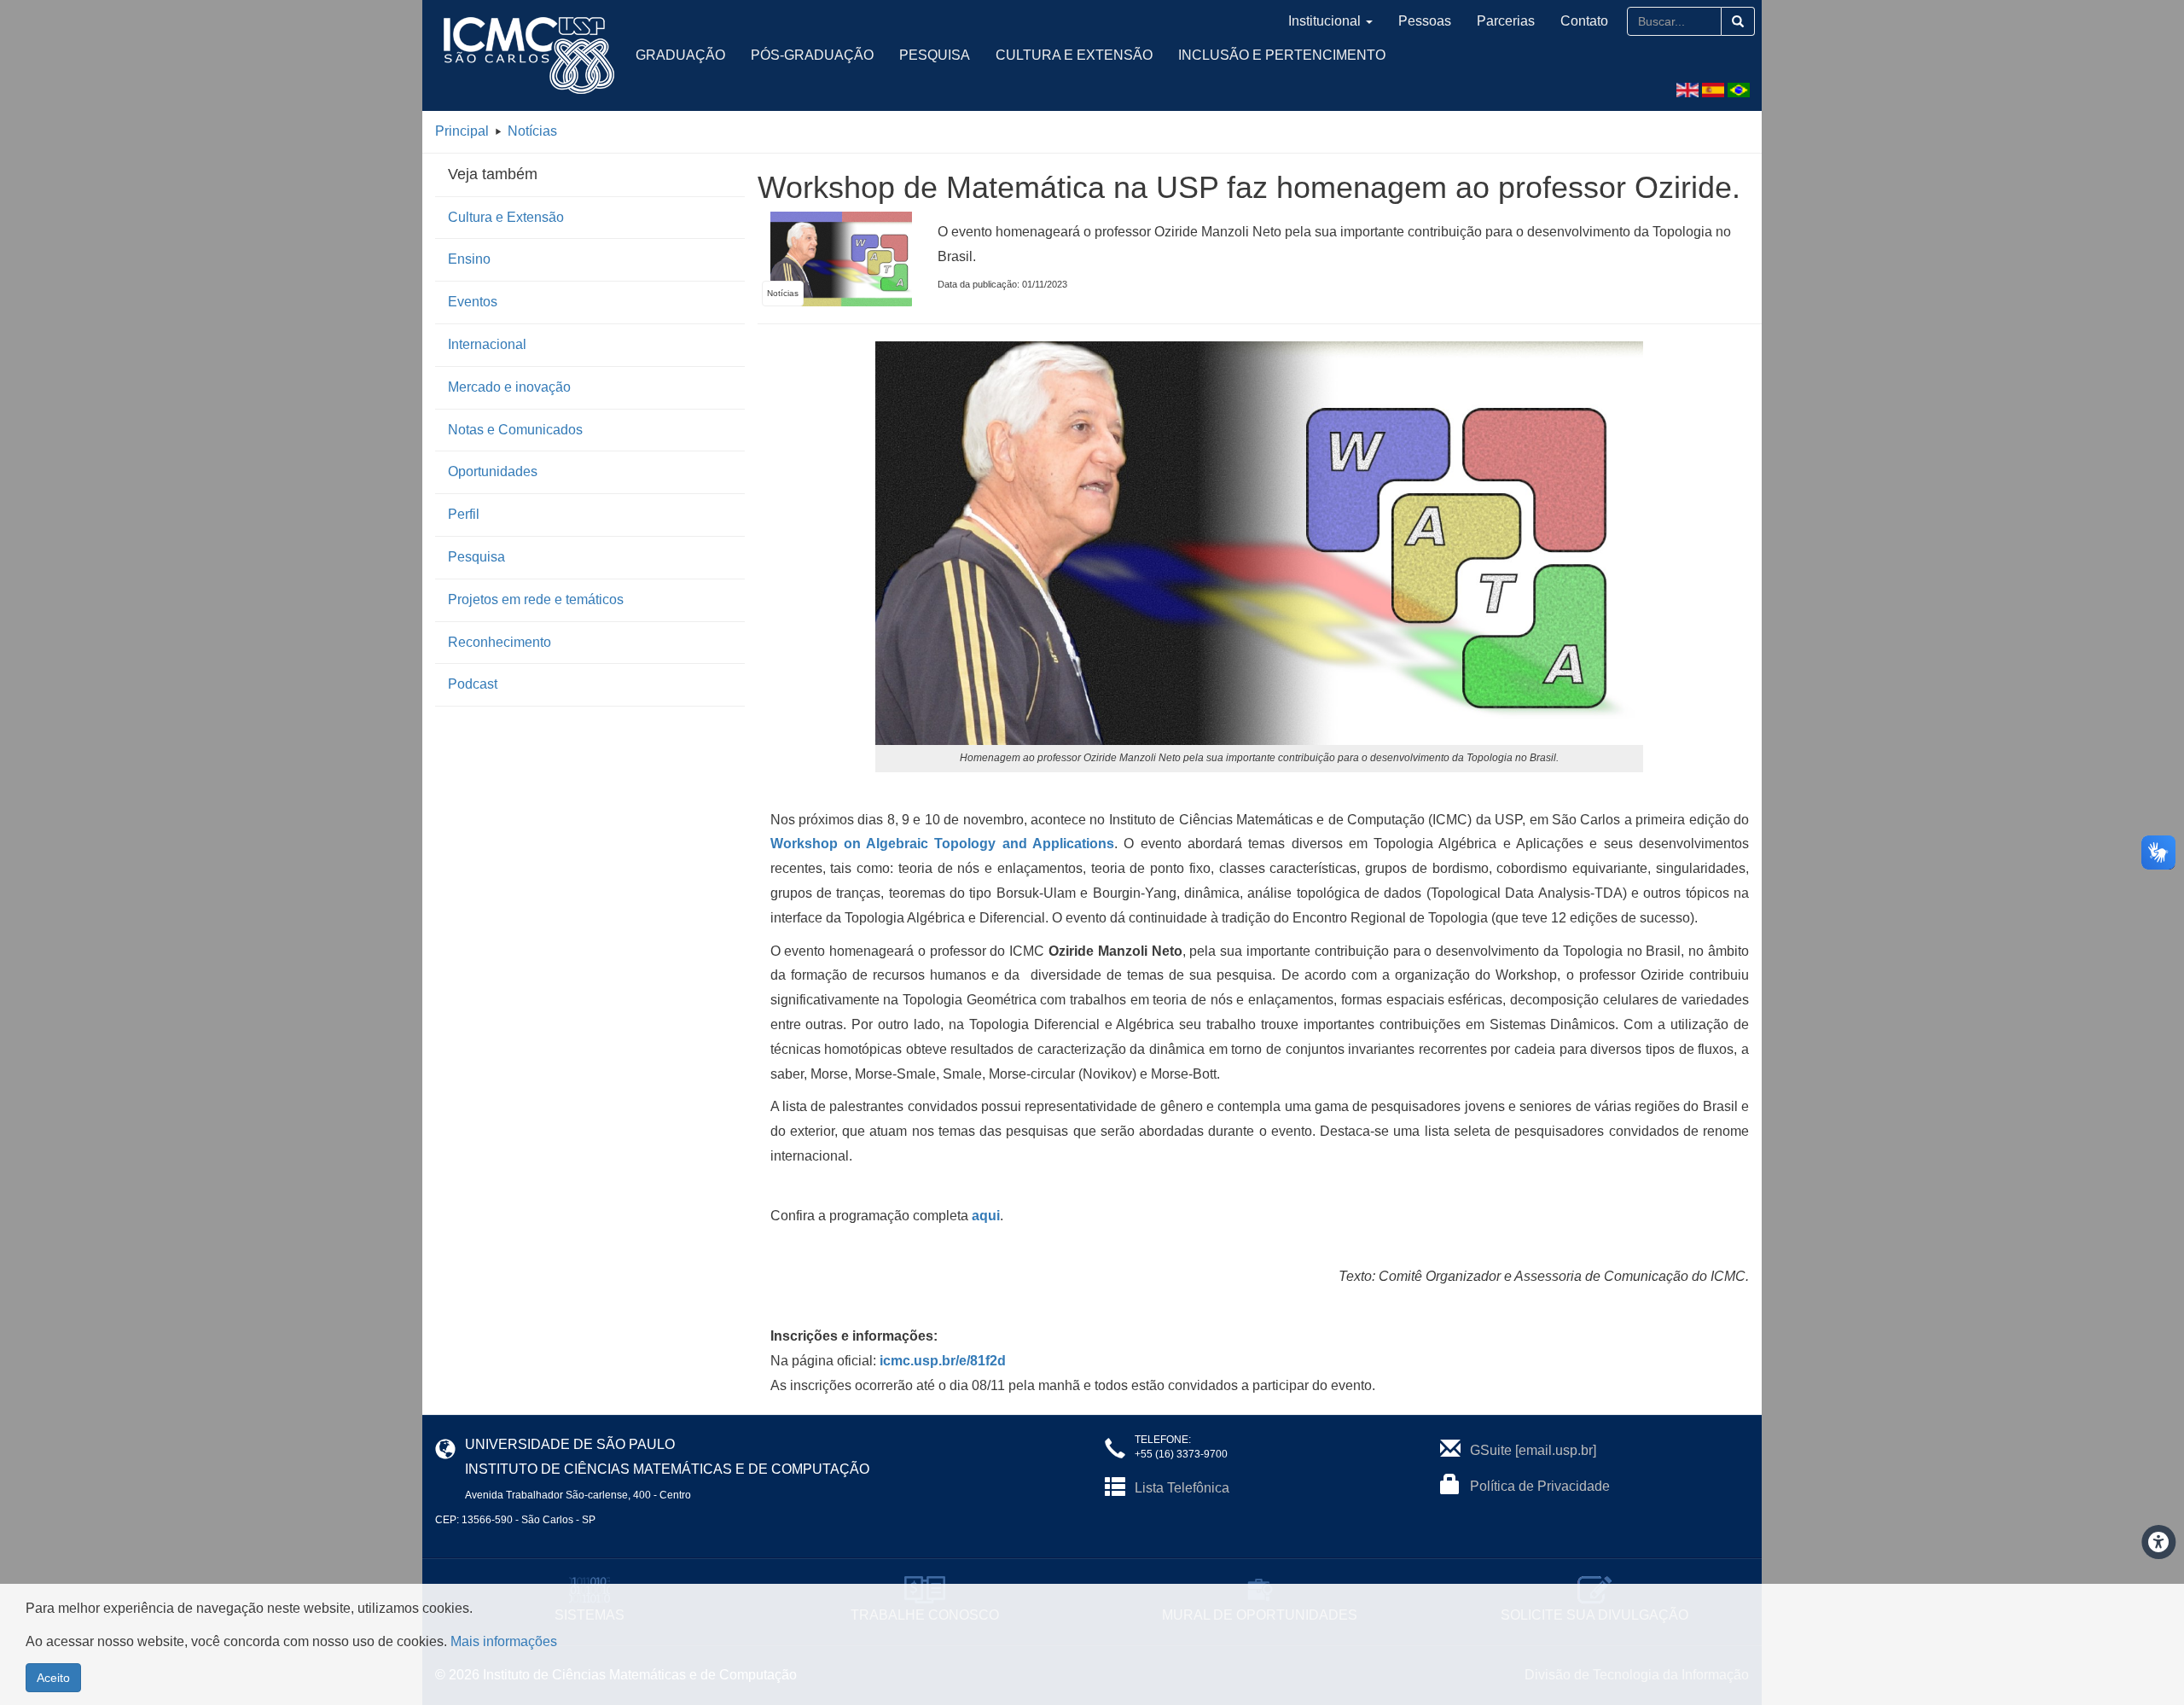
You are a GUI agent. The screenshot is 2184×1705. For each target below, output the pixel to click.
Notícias (532, 131)
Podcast (473, 684)
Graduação (680, 55)
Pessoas (1425, 21)
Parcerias (1506, 21)
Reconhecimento (500, 642)
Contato (1584, 21)
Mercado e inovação (509, 387)
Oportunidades (493, 471)
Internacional (487, 344)
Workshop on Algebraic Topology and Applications (943, 844)
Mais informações (504, 1641)
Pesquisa (935, 55)
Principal (462, 131)
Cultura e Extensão (1074, 55)
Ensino (469, 259)
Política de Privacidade (1540, 1486)
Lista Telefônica (1182, 1488)
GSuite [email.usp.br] (1533, 1450)
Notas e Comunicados (515, 430)
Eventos (473, 302)
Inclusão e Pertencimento (1282, 55)
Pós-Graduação (812, 55)
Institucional (1324, 21)
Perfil (464, 514)
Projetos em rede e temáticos (536, 599)
